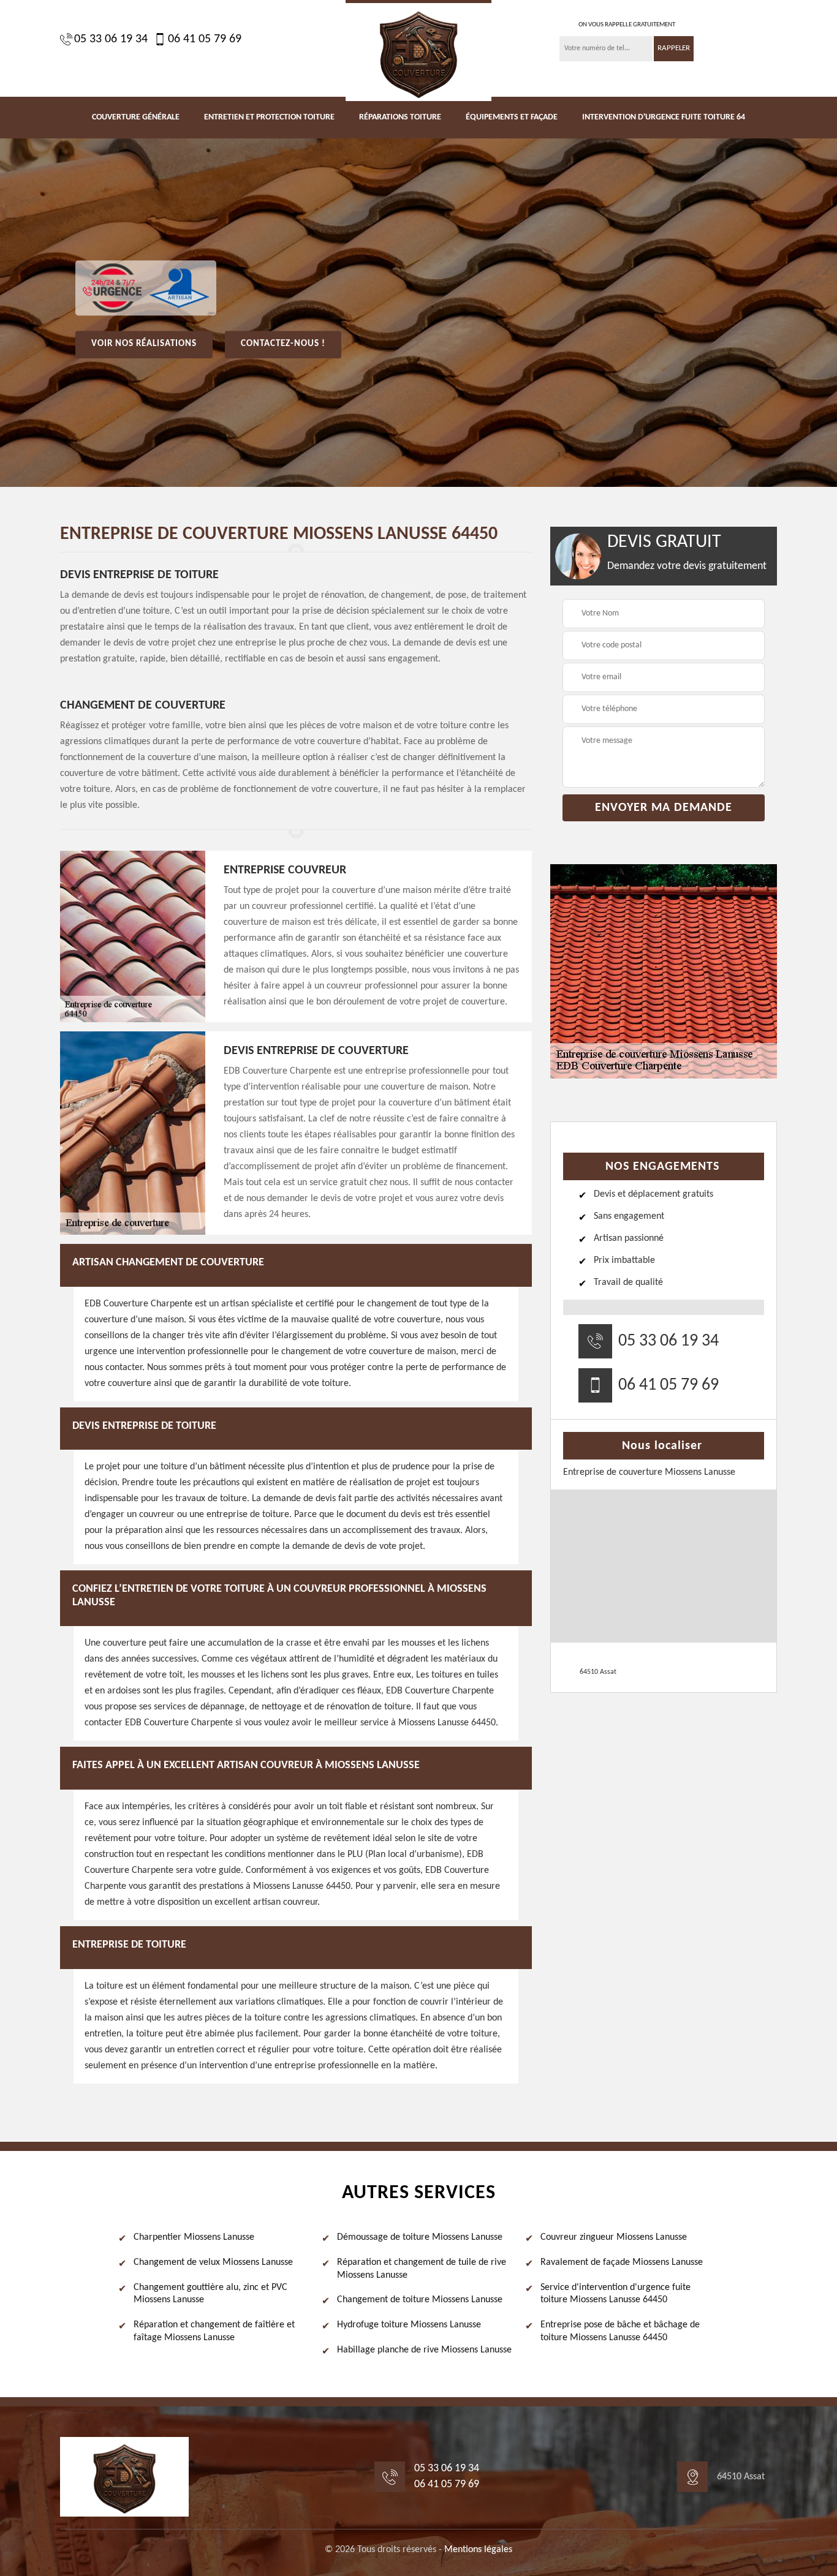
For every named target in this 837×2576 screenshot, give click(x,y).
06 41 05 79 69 (205, 39)
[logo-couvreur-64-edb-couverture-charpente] (418, 51)
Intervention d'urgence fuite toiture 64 (664, 117)
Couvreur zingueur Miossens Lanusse (614, 2237)
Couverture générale (136, 117)
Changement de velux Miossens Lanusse (213, 2262)
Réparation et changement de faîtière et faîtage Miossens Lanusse (214, 2331)
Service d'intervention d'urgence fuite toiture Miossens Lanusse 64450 (615, 2294)
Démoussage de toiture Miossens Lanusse (420, 2237)
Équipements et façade (512, 117)
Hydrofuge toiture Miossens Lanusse (409, 2325)
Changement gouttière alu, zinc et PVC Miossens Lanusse (210, 2294)
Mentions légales (478, 2550)
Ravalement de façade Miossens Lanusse (622, 2262)
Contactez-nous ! (283, 344)
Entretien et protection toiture (269, 117)
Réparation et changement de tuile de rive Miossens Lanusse (422, 2269)
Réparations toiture (400, 117)
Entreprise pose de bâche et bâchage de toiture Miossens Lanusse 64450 (620, 2331)
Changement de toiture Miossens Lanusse (420, 2300)
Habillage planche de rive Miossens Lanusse (424, 2350)
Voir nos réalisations (144, 344)
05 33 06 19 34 (111, 39)
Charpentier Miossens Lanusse (194, 2237)
